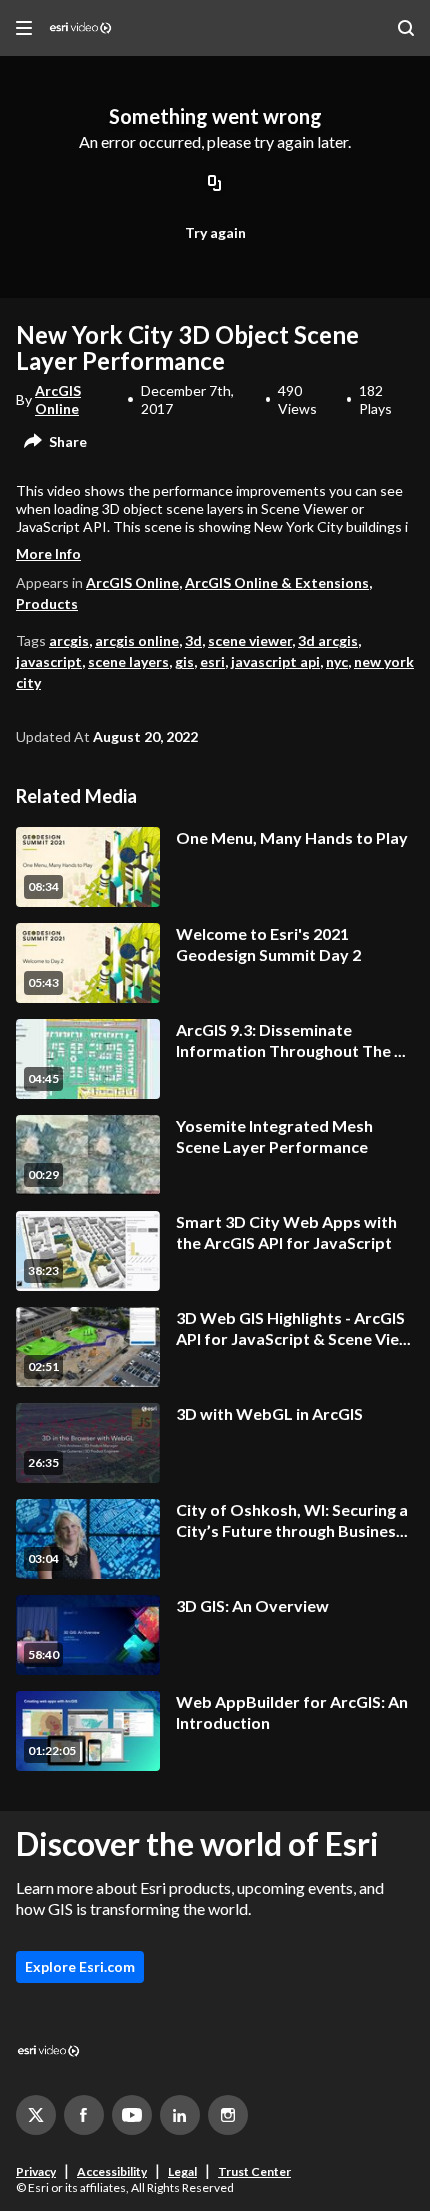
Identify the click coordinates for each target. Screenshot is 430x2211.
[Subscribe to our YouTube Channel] (132, 2115)
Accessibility (112, 2171)
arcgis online (137, 640)
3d (193, 640)
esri (212, 661)
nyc (337, 661)
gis (184, 661)
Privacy (36, 2171)
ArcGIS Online (58, 399)
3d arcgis (328, 640)
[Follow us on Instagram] (228, 2115)
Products (47, 603)
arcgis (69, 640)
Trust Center (254, 2171)
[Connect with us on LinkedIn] (180, 2115)
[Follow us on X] (36, 2115)
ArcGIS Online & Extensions (277, 582)
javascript (49, 661)
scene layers (128, 661)
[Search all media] (406, 28)
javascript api (275, 661)
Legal (182, 2171)
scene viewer (250, 640)
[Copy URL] (215, 185)
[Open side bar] (24, 28)
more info (48, 553)
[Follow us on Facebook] (84, 2115)
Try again (215, 232)
